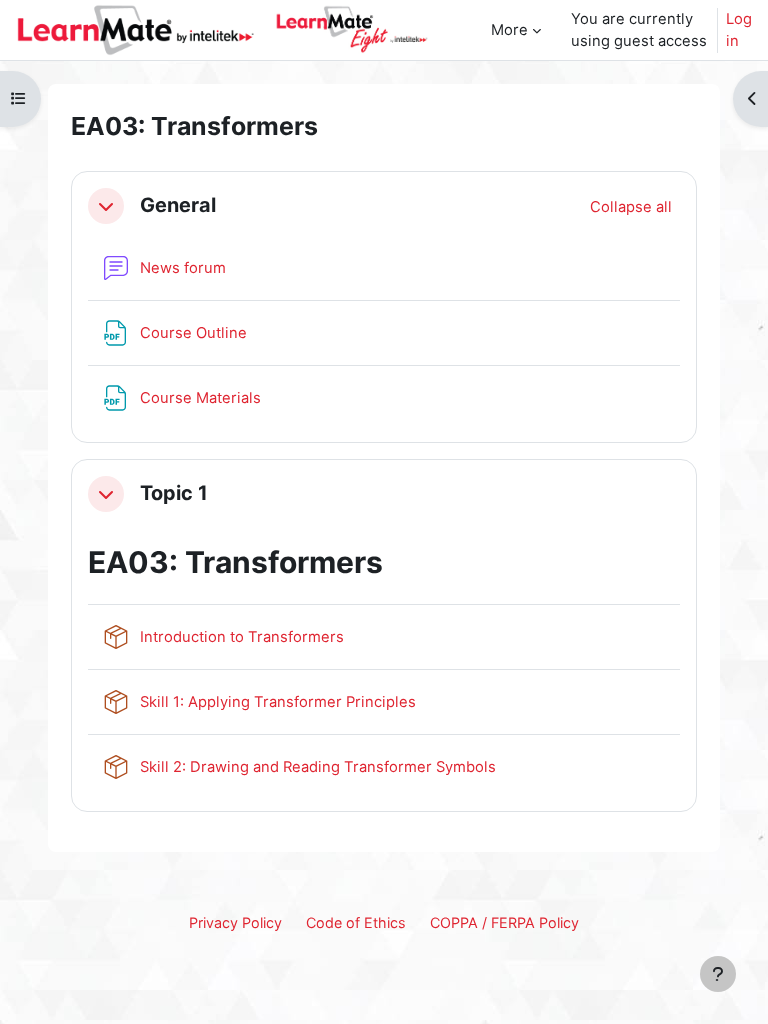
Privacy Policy (235, 922)
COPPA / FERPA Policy (504, 922)
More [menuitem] (509, 30)
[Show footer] (718, 974)
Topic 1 (174, 493)
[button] (106, 206)
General (178, 205)
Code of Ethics (356, 922)
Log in (739, 30)
